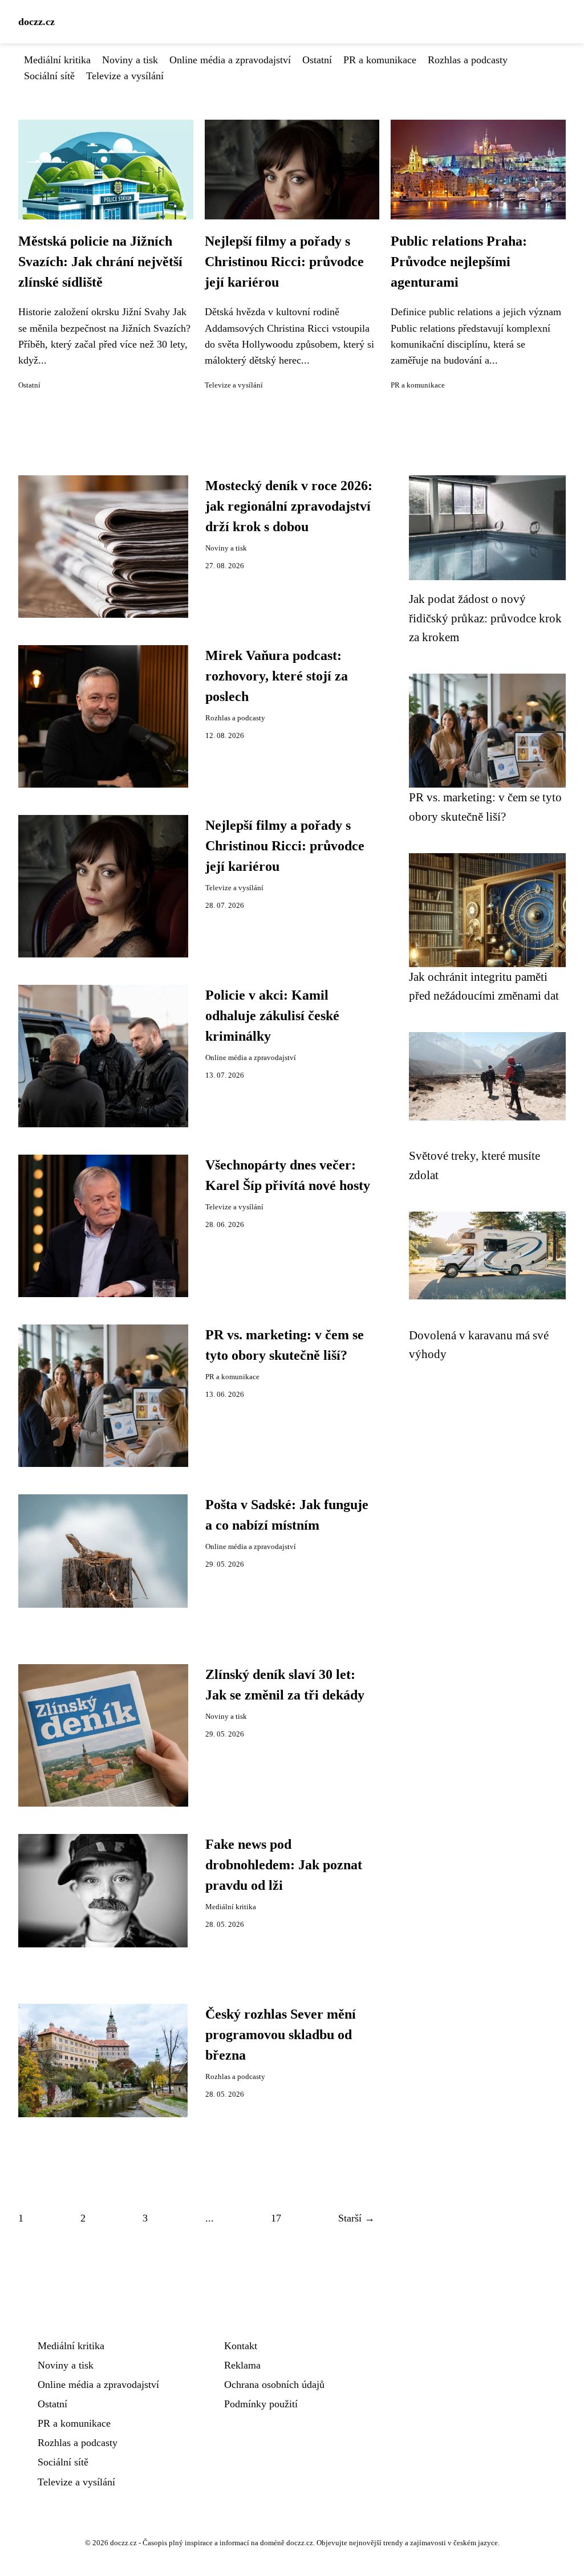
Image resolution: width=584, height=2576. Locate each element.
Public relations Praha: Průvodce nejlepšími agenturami (459, 262)
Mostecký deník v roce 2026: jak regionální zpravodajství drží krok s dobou (289, 506)
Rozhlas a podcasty (468, 60)
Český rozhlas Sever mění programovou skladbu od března (281, 2035)
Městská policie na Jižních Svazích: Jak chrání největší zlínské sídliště (100, 262)
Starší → (356, 2218)
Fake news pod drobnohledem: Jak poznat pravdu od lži (284, 1865)
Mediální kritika (57, 60)
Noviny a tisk (130, 60)
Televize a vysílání (125, 76)
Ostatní (317, 60)
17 (276, 2218)
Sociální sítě (49, 76)
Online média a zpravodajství (230, 60)
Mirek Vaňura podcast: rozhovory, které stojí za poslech (277, 676)
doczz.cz (36, 22)
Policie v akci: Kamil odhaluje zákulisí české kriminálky (272, 1016)
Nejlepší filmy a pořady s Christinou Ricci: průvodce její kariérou (284, 262)
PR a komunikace (380, 60)
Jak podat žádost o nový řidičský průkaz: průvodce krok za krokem (485, 618)
